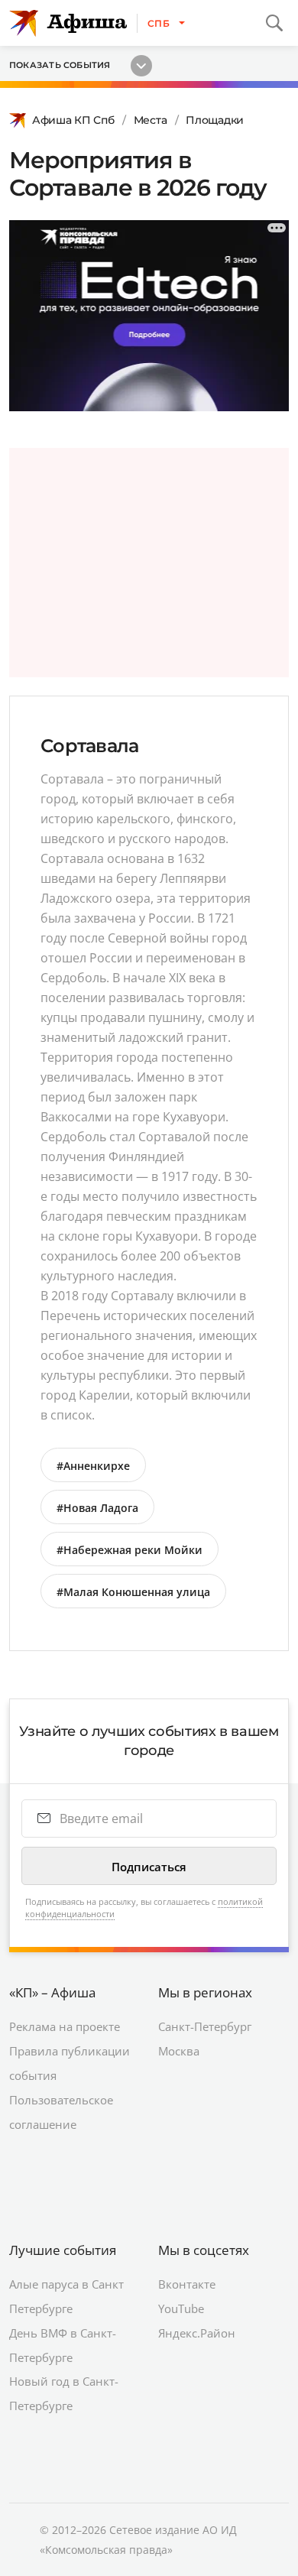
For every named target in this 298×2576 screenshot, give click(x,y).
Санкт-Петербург (205, 2026)
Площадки (215, 120)
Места (151, 120)
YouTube (181, 2308)
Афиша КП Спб (73, 120)
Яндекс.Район (197, 2333)
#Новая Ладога (97, 1508)
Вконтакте (187, 2284)
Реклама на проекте (65, 2026)
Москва (179, 2051)
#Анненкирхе (93, 1466)
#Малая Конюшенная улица (133, 1592)
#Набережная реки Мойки (130, 1550)
